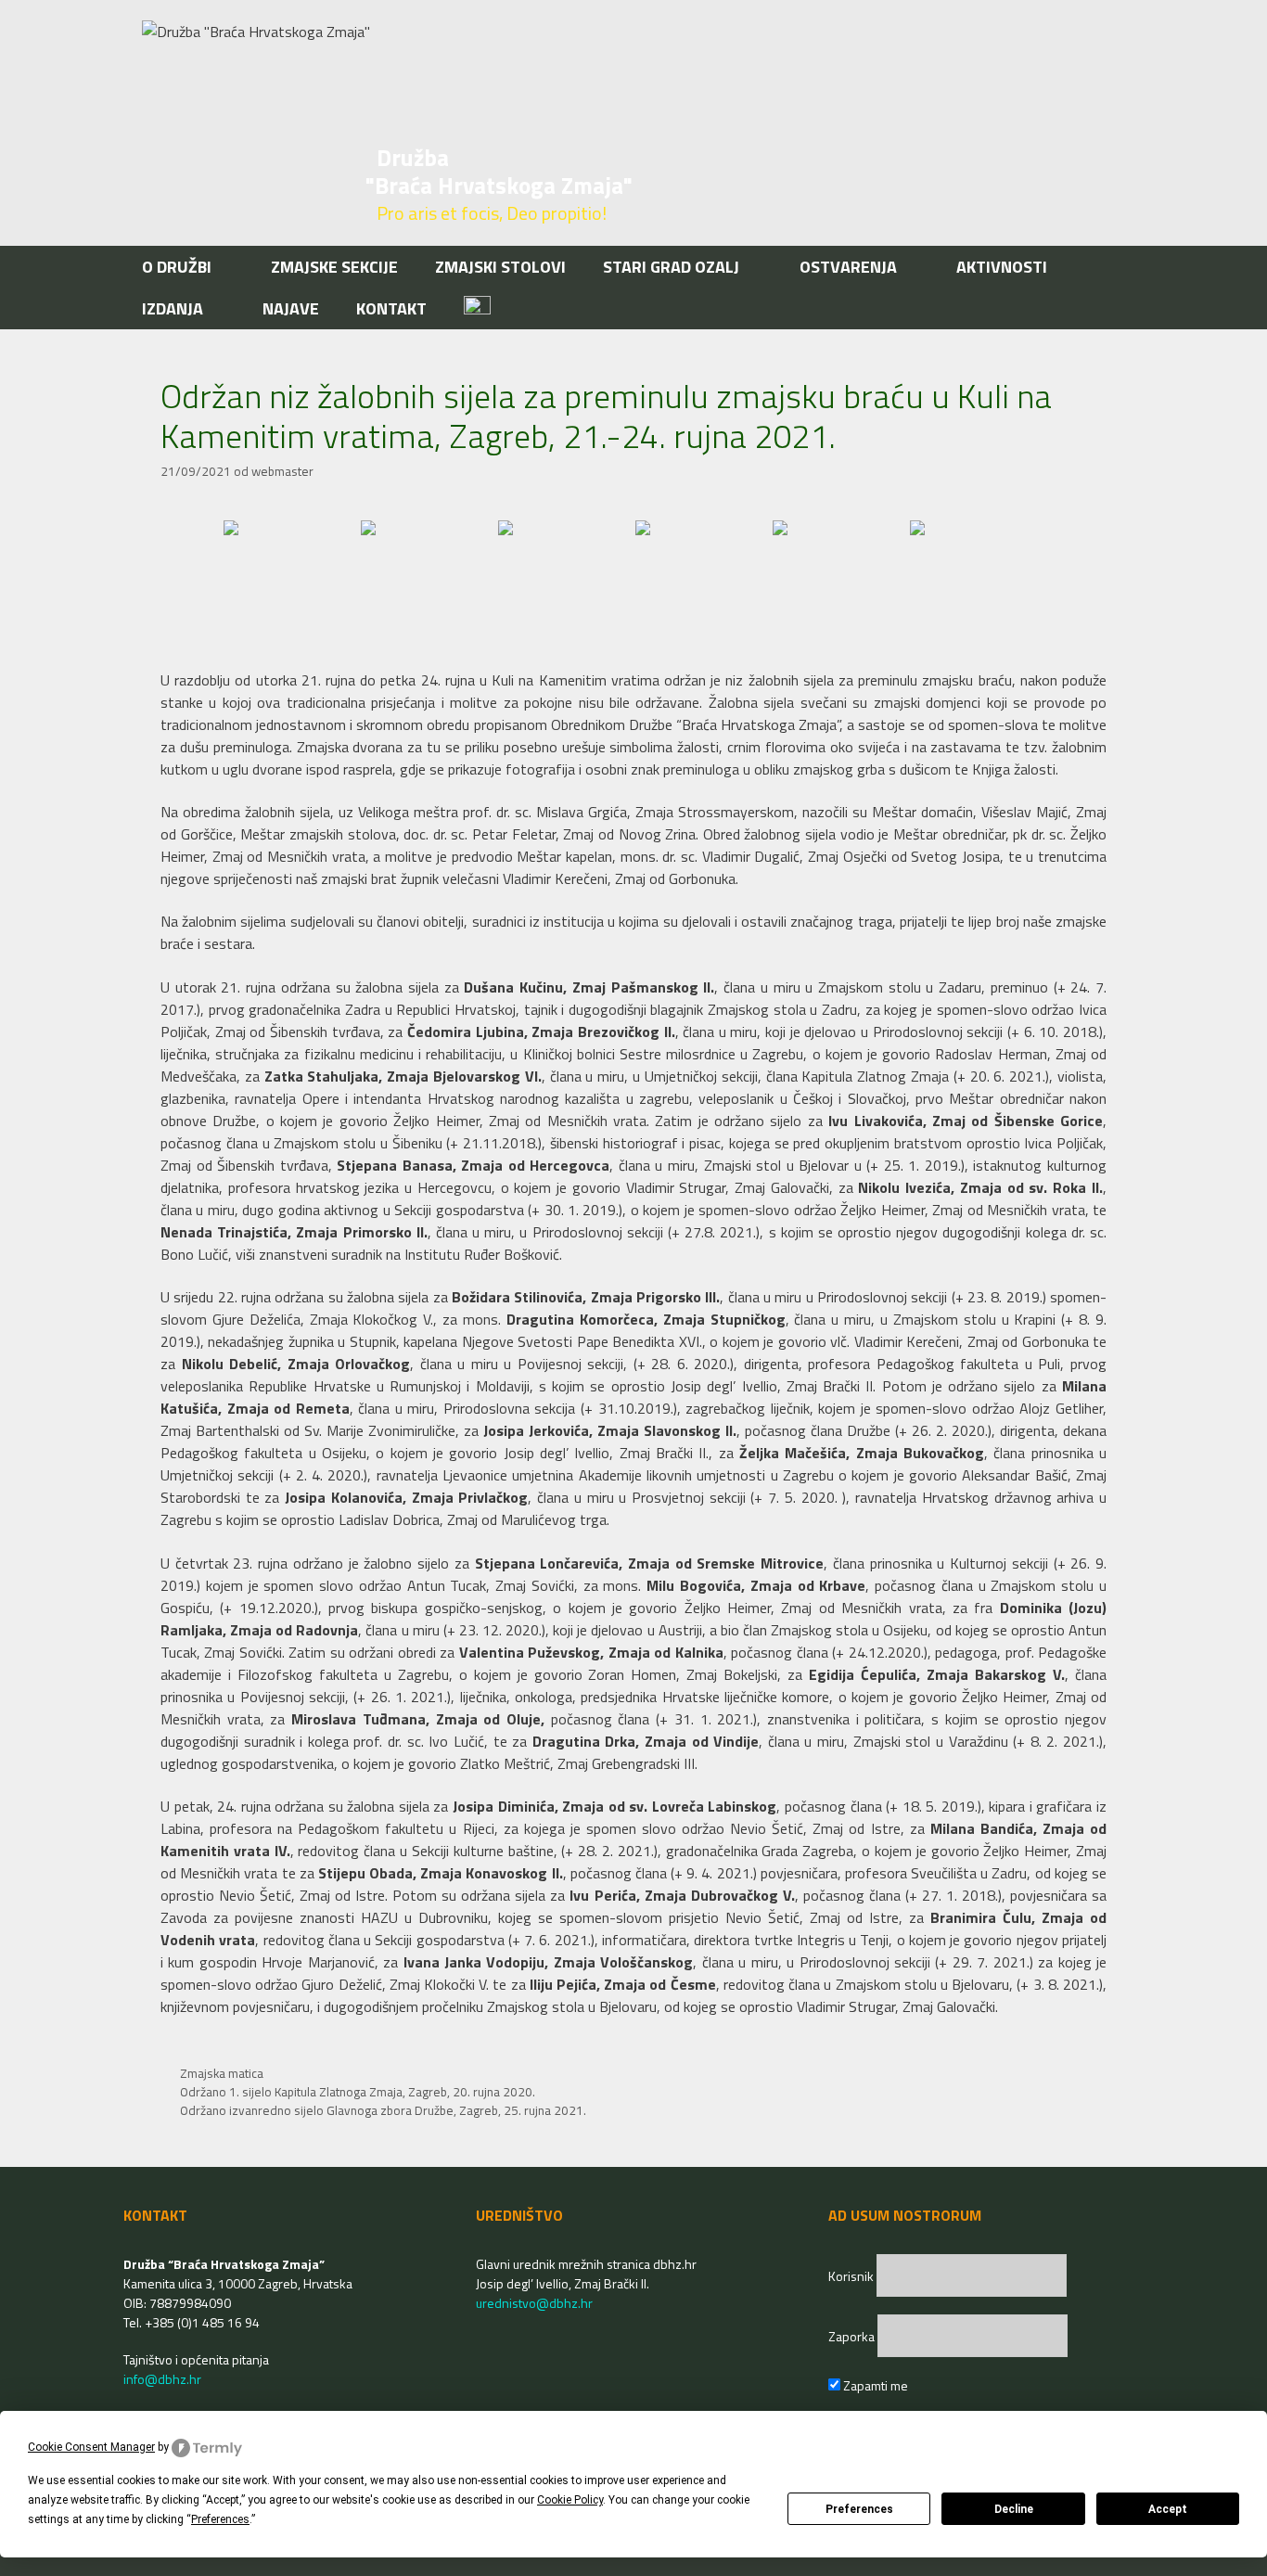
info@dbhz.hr (162, 2379)
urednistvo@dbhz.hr (534, 2303)
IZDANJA (173, 308)
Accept (1168, 2509)
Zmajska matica (222, 2073)
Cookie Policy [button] (570, 2500)
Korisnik (852, 2276)
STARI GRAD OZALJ (671, 267)
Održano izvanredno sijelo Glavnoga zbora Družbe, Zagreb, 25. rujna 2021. (383, 2110)
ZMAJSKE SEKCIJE (334, 267)
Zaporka (853, 2336)
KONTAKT (391, 308)
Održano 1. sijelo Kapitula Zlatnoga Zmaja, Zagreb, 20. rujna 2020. (358, 2092)
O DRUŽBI (177, 267)
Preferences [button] (220, 2519)
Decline (1014, 2509)
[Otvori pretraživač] (1114, 308)
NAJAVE (291, 308)
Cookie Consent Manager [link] (91, 2447)
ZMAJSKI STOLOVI (500, 267)
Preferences (859, 2509)
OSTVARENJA (848, 267)
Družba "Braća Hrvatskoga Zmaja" (499, 172)
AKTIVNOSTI (1002, 267)
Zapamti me (874, 2385)
